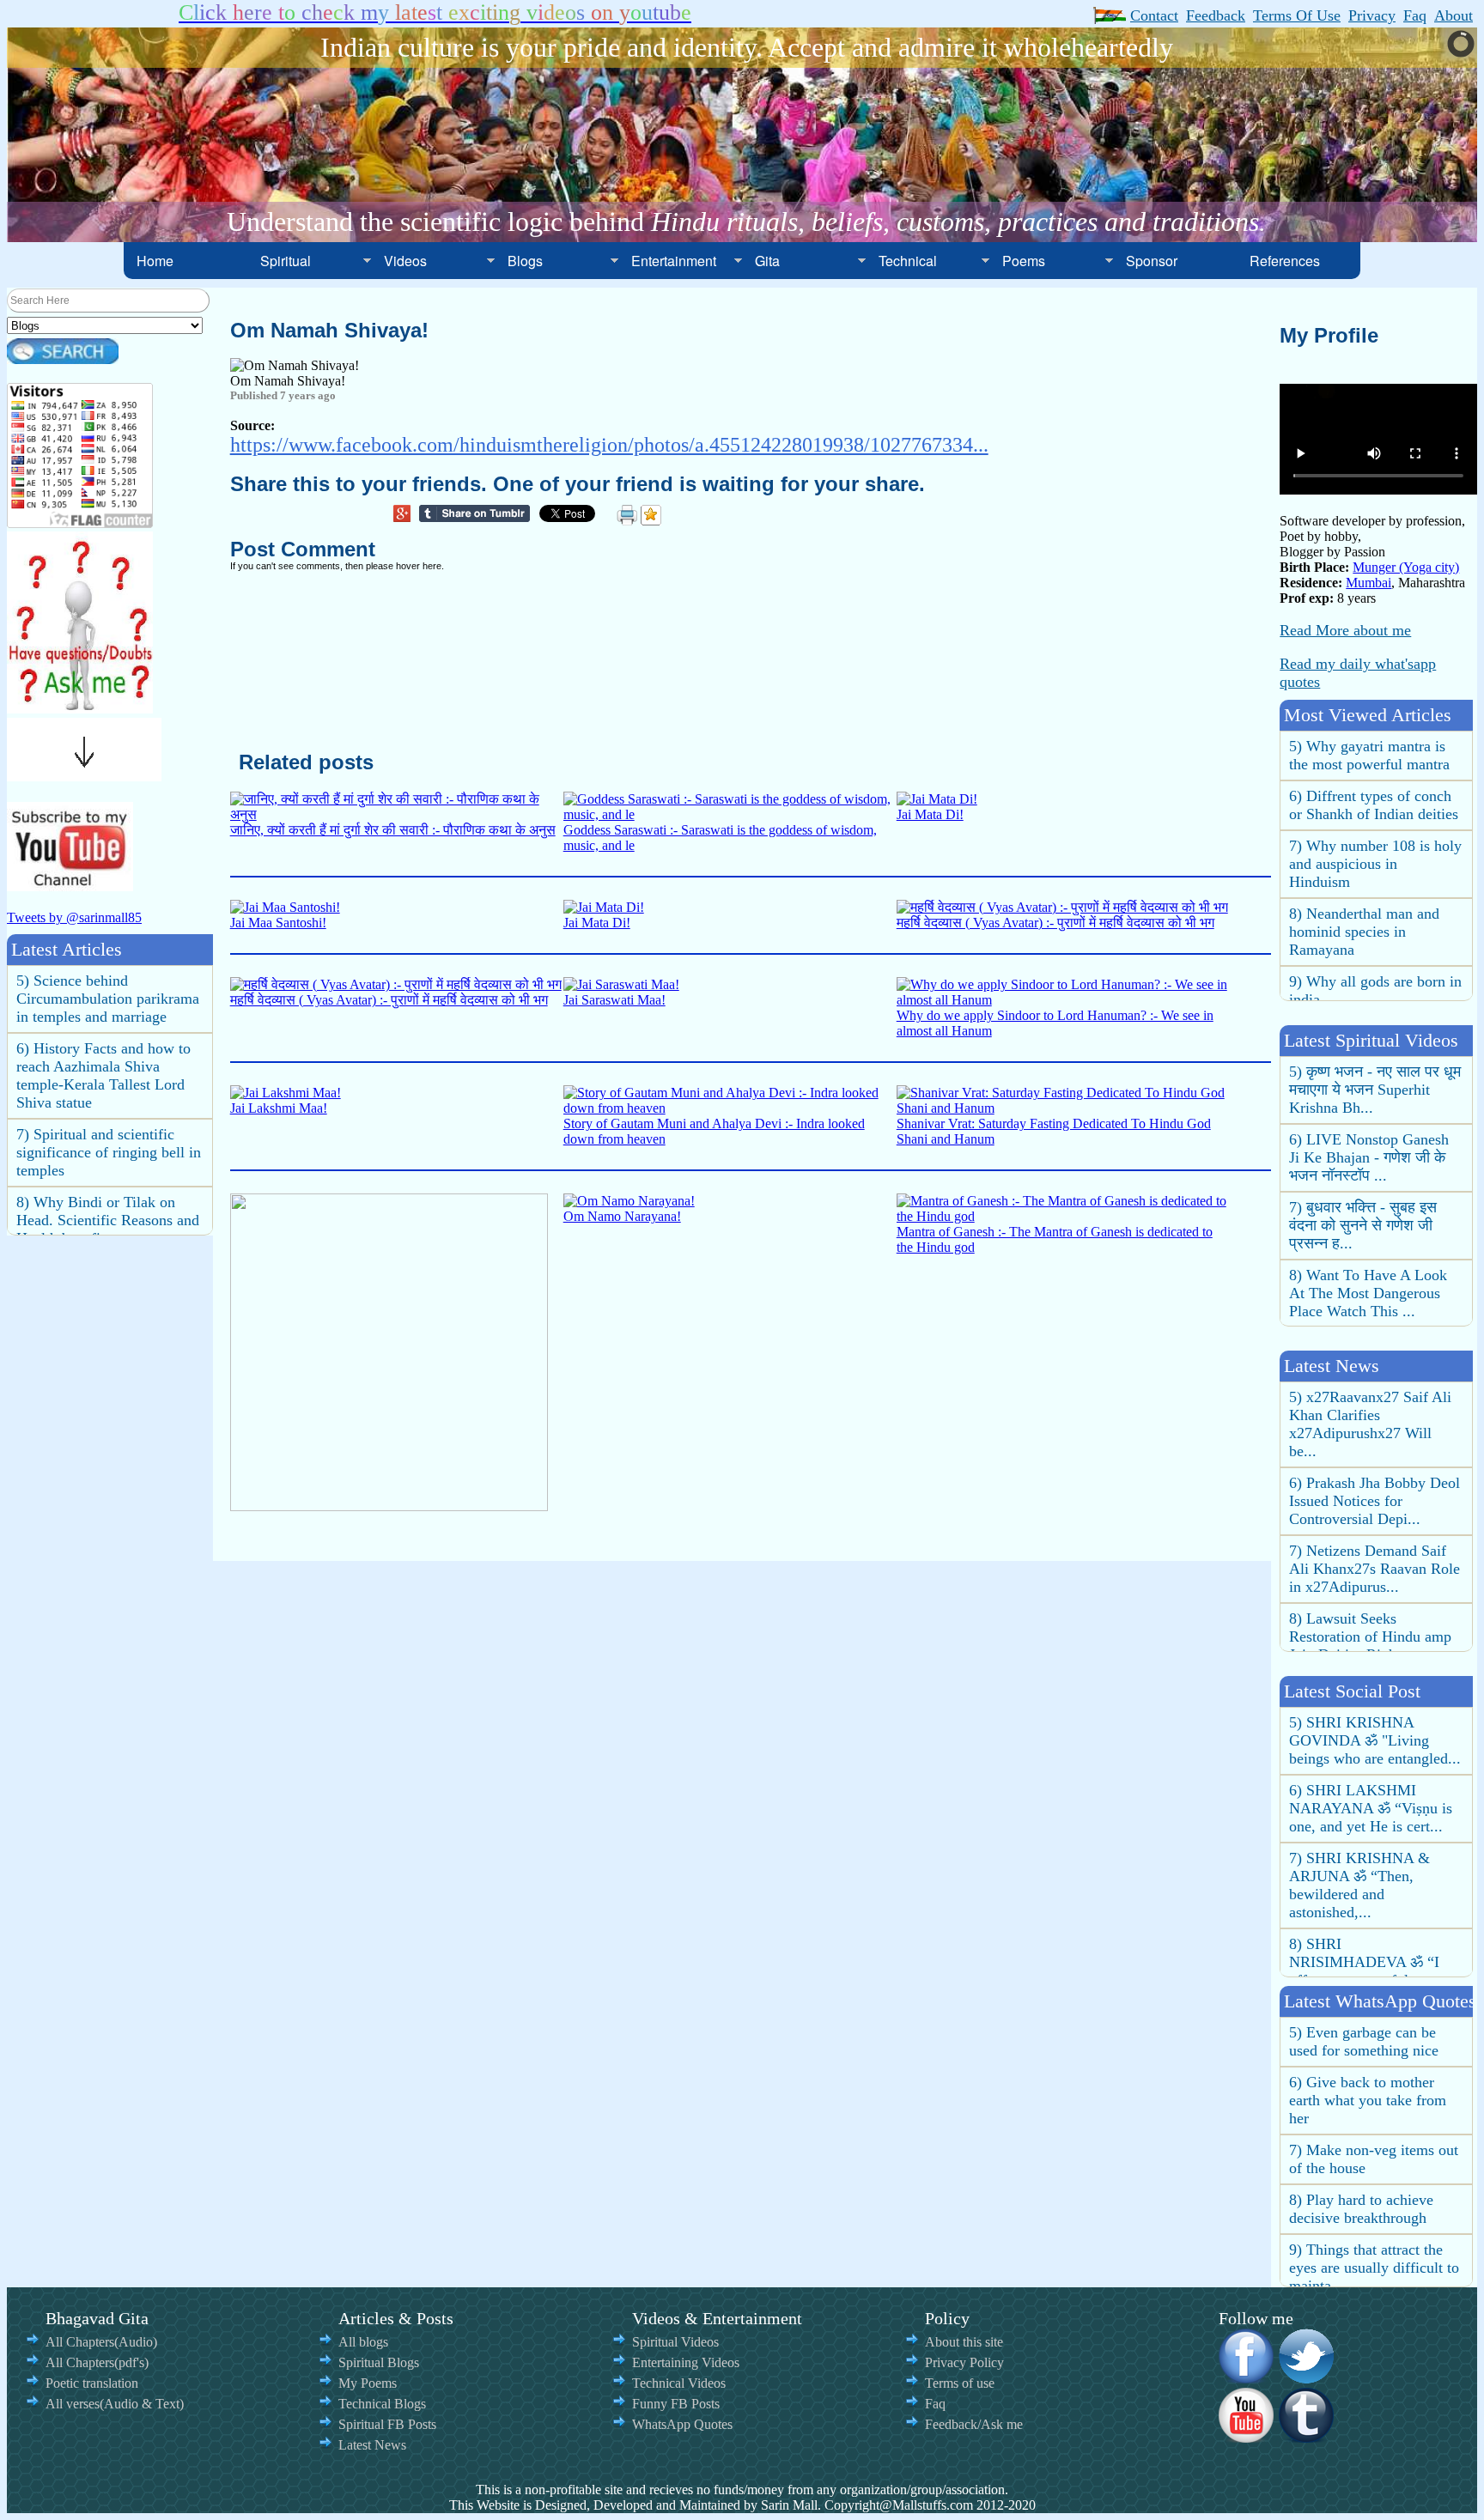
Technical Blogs (382, 2404)
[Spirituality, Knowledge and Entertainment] (80, 708)
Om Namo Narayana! (622, 1216)
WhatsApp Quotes (682, 2424)
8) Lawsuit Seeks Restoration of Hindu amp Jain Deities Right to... (1370, 1636)
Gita (767, 261)
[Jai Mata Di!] (937, 799)
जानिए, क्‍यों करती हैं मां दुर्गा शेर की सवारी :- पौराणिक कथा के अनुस (393, 830)
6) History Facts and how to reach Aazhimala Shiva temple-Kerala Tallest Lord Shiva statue (103, 1075)
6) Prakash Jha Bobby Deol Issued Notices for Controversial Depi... (1375, 1501)
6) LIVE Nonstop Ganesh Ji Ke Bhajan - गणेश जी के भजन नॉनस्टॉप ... (1369, 1157)
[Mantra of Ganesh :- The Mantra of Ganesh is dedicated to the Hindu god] (1063, 1216)
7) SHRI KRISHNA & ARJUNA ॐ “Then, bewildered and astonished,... (1359, 1885)
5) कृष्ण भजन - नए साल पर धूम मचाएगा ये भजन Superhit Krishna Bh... (1375, 1090)
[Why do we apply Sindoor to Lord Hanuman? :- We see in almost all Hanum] (1063, 1000)
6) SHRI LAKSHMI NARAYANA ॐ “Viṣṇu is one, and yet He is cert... (1371, 1808)
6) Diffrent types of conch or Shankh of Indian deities (1374, 805)
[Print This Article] (627, 515)
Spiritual (286, 261)
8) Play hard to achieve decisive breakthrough (1361, 2209)
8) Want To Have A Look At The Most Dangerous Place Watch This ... (1368, 1293)
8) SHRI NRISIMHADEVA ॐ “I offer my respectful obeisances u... (1364, 1971)
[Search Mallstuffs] (63, 359)
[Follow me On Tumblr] (1307, 2437)
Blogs (525, 261)
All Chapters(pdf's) (97, 2362)
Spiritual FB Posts (387, 2424)
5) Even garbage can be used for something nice (1364, 2041)
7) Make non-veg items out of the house (1374, 2159)
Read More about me (1345, 630)
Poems (1024, 261)
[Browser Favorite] (651, 515)
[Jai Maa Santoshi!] (285, 907)
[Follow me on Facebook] (1247, 2377)
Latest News (372, 2445)
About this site (964, 2342)
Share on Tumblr (479, 516)
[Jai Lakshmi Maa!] (286, 1093)
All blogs (363, 2342)
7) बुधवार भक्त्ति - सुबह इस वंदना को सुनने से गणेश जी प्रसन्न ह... (1363, 1225)
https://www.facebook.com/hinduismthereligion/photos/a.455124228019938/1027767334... (609, 445)
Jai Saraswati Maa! (614, 1000)
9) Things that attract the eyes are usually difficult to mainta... (1374, 2268)
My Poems (368, 2383)
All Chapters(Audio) (101, 2342)
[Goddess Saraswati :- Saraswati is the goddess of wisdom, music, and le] (730, 814)
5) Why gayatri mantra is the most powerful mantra (1369, 755)
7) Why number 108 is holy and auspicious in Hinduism (1375, 864)
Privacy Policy (964, 2362)
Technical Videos (679, 2383)
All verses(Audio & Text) (115, 2404)
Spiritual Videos (675, 2342)
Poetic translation (92, 2383)
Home (155, 261)
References (1285, 261)
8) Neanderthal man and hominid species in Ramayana (1364, 932)
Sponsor (1152, 261)
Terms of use (960, 2383)
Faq (935, 2404)
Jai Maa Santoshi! (278, 923)
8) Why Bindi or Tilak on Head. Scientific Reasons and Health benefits (108, 1220)
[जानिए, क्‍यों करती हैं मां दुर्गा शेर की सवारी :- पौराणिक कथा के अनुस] (397, 814)
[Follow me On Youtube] (1247, 2437)
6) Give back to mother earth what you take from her (1368, 2100)
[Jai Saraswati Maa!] (621, 984)
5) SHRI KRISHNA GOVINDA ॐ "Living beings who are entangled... (1375, 1740)
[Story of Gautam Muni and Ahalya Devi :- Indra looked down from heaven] (730, 1108)
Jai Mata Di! (930, 814)
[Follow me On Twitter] (1307, 2377)
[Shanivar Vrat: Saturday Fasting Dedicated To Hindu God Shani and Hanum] (1063, 1108)
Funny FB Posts (676, 2404)
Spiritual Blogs (379, 2362)
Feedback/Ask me (974, 2424)
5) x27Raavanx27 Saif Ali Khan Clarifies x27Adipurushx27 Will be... (1370, 1424)
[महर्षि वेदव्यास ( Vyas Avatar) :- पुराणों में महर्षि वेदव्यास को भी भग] (1062, 907)
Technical (908, 261)
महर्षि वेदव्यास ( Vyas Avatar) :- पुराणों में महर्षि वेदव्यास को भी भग (1055, 923)
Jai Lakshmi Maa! (279, 1108)
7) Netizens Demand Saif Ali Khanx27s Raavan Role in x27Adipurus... (1375, 1569)
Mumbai (1368, 583)
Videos (405, 261)
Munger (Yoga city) (1406, 567)
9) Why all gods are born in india (1375, 990)
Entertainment (674, 261)
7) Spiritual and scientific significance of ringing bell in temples (109, 1152)
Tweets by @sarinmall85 (74, 917)
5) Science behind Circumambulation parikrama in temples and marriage (108, 999)
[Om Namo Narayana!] (629, 1201)
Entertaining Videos (686, 2362)
